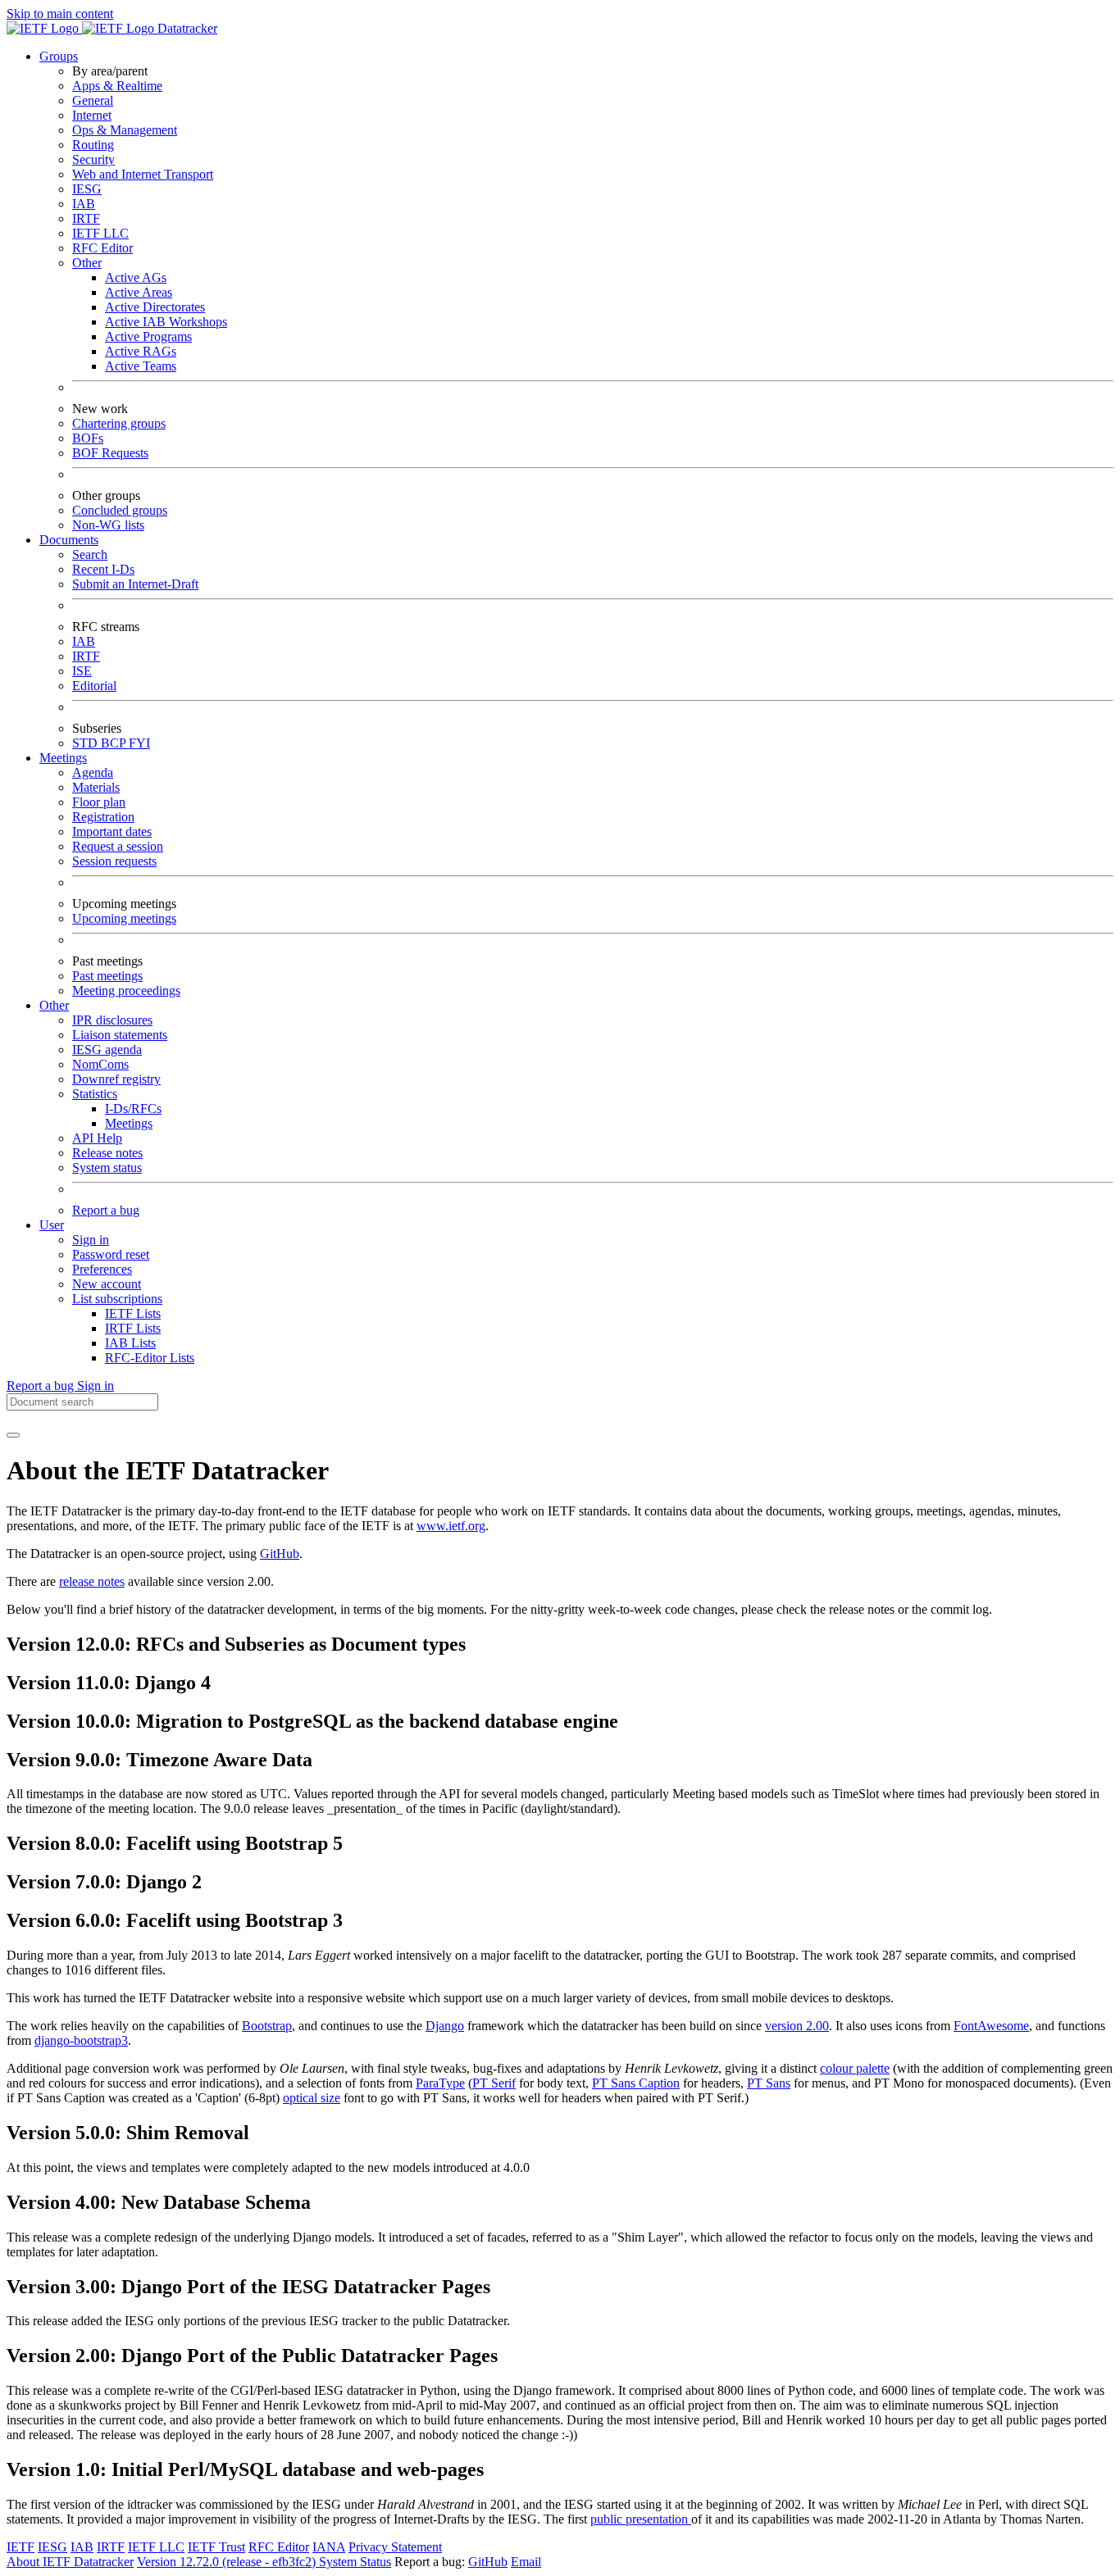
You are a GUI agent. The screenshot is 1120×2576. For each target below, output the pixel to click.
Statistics (95, 1094)
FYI (139, 743)
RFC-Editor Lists (150, 1358)
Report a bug (106, 1210)
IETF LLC (100, 233)
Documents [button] (69, 540)
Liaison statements (120, 1035)
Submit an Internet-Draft (135, 584)
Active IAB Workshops (166, 322)
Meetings (129, 1123)
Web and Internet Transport (143, 174)
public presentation (641, 2519)
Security (93, 159)
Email (526, 2562)
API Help (97, 1138)
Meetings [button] (63, 758)
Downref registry (116, 1079)
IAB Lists (130, 1343)
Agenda (93, 772)
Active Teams (141, 366)
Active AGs (136, 277)
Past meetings (107, 976)
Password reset (111, 1254)
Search (90, 554)
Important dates (112, 831)
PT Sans (769, 2083)
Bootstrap (267, 2026)
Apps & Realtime (117, 86)
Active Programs (148, 336)
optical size (312, 2098)
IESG (87, 189)
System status (107, 1168)
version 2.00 (797, 2026)
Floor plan (99, 802)
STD (87, 743)
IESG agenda (107, 1049)
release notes (92, 1581)
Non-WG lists (108, 525)
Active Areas (139, 292)
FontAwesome (991, 2026)
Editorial (94, 686)
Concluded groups (120, 510)
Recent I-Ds (103, 569)
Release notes (107, 1153)
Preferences (102, 1269)
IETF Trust (216, 2547)
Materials (96, 787)
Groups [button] (59, 56)
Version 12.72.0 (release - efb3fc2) (228, 2562)
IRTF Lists (133, 1328)
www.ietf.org (451, 1526)
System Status (355, 2562)
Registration (103, 817)
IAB (84, 204)
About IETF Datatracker (70, 2562)
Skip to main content (60, 14)
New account (107, 1284)
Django (445, 2026)
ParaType (440, 2083)
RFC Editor (102, 248)
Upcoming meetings (124, 918)
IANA (329, 2547)
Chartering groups (119, 423)
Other (87, 263)
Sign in (91, 1240)
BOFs (88, 438)
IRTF (86, 218)
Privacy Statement (395, 2547)
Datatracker (186, 28)
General (93, 100)
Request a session (118, 846)
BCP (115, 743)
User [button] (52, 1225)
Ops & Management (125, 130)
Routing (93, 145)
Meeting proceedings (126, 990)
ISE (82, 671)
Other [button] (54, 1005)
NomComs (100, 1064)
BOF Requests (110, 453)
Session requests (114, 861)
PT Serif (494, 2083)
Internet (92, 115)
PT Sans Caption (636, 2083)
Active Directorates (155, 307)
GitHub (280, 1554)
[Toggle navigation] (13, 1435)
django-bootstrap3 (81, 2040)
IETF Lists (133, 1313)
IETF (20, 2547)
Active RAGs (141, 351)
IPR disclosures (112, 1020)
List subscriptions (117, 1299)
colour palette (855, 2068)
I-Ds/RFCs (133, 1109)
